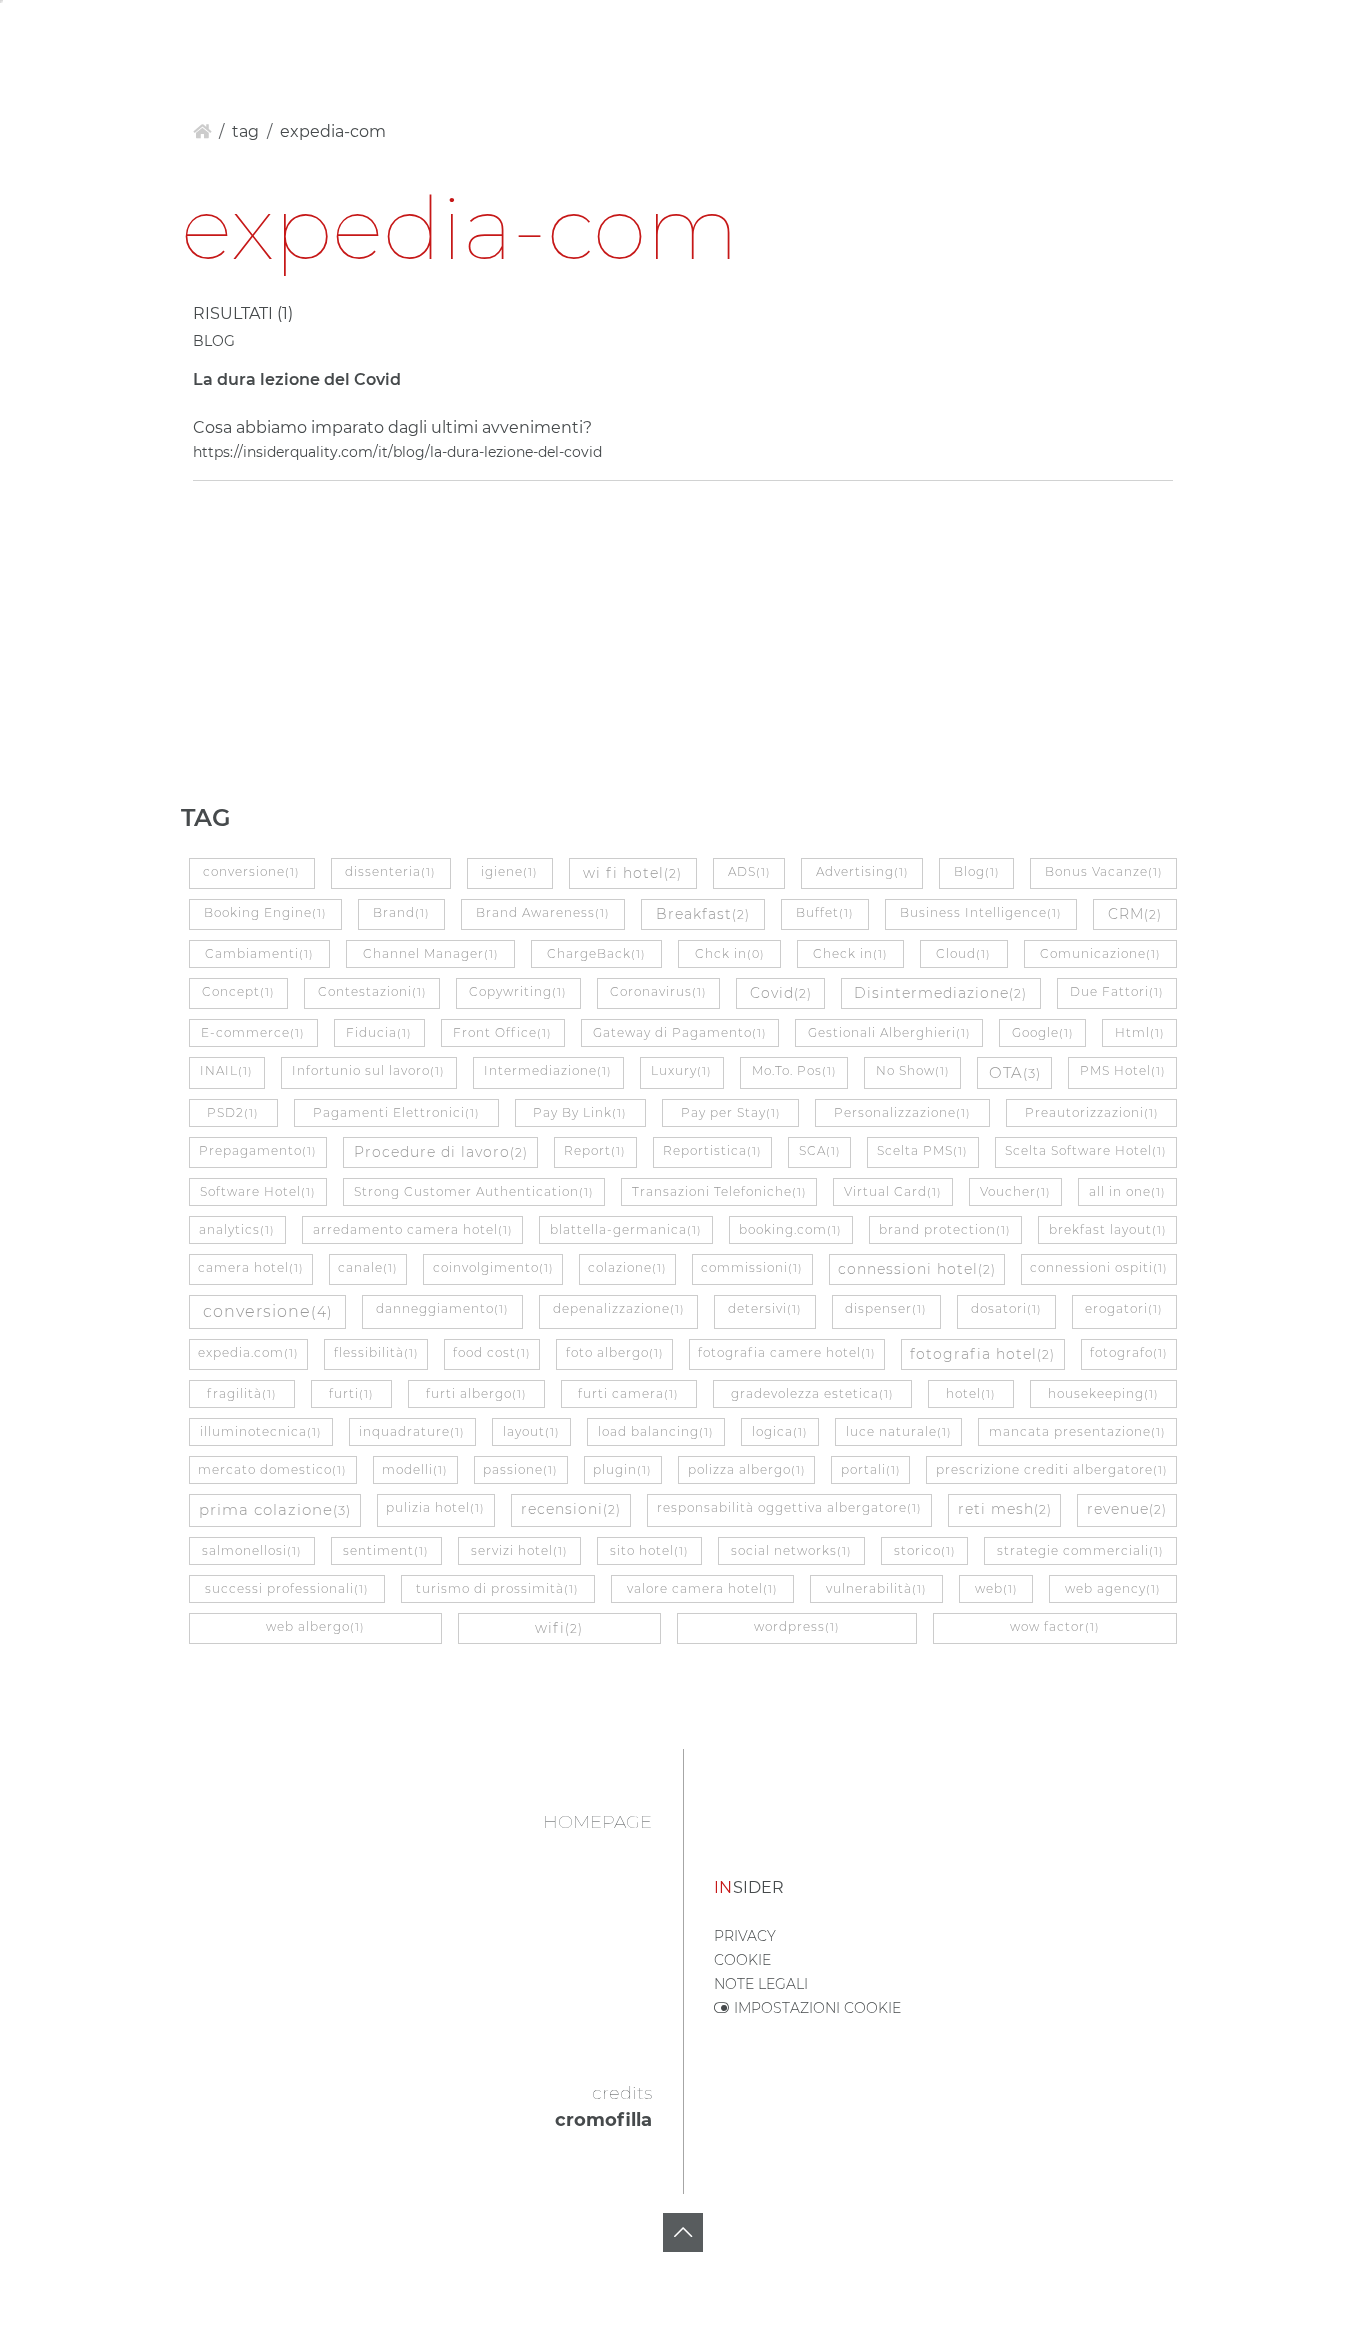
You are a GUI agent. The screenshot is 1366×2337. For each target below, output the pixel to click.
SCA (820, 1150)
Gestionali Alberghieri (889, 1032)
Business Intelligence (981, 912)
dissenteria (390, 871)
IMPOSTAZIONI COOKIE (815, 2008)
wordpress (797, 1626)
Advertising (862, 871)
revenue (1127, 1509)
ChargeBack (596, 953)
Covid (781, 993)
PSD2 (233, 1112)
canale (368, 1267)
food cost (492, 1352)
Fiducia (379, 1032)
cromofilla (603, 2120)
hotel (971, 1393)
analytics (237, 1229)
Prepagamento (258, 1150)
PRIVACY (745, 1936)
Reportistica (712, 1150)
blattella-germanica (626, 1229)
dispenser (886, 1308)
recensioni (571, 1509)
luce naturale (899, 1431)
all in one (1127, 1191)
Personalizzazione (902, 1112)
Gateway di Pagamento (680, 1032)
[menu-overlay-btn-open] (1329, 32)
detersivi (765, 1308)
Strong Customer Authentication (474, 1191)
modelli (415, 1469)
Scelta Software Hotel (1086, 1150)
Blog (977, 871)
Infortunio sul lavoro (368, 1070)
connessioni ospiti (1099, 1267)
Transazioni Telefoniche (719, 1191)
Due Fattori (1117, 991)
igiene (509, 871)
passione (520, 1469)
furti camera (628, 1393)
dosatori (1006, 1308)
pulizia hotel (435, 1507)
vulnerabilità (876, 1588)
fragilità (242, 1393)
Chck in (730, 953)
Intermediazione (548, 1070)
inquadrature (412, 1431)
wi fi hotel (632, 873)
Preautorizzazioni (1092, 1112)
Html (1140, 1032)
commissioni (752, 1267)
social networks (791, 1550)
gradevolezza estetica (812, 1393)
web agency (1113, 1588)
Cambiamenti (259, 953)
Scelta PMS (922, 1150)
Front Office (502, 1032)
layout (531, 1431)
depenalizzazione (619, 1308)
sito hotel (649, 1550)
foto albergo (615, 1352)
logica (780, 1431)
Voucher (1015, 1191)
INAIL (226, 1070)
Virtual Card (893, 1191)
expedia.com (248, 1352)
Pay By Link (580, 1112)
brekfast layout (1108, 1229)
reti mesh (1005, 1509)
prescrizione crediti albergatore (1052, 1469)
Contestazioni (372, 991)
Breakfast (703, 914)
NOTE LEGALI (761, 1984)
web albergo (315, 1626)
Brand (401, 912)
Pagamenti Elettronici (396, 1112)
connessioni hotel (917, 1269)
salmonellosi (252, 1550)
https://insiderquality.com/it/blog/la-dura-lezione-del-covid (397, 452)
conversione (251, 871)
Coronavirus (658, 991)
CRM (1135, 914)
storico (925, 1550)
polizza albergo (747, 1469)
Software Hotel (258, 1191)
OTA (1015, 1072)
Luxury (681, 1070)
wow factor (1055, 1626)
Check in (850, 953)
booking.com (790, 1229)
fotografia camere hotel (787, 1352)
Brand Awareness (543, 912)
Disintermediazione (940, 993)
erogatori (1124, 1308)
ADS (749, 871)
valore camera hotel (702, 1588)
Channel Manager (431, 953)
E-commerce (253, 1032)
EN (74, 34)
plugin (622, 1469)
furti (351, 1393)
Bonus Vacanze (1104, 871)
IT (39, 34)
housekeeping (1103, 1393)
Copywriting (518, 991)
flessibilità (376, 1352)
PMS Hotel (1123, 1070)
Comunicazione (1100, 953)
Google (1043, 1032)
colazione (627, 1267)
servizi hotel (519, 1550)
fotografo (1129, 1352)
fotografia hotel (982, 1354)
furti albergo (476, 1393)
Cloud (963, 953)
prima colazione (275, 1509)
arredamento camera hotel (413, 1229)
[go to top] (683, 2233)
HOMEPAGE (597, 1822)
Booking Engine (265, 912)
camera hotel (251, 1267)
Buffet (825, 912)
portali (871, 1469)
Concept (238, 991)
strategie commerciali (1080, 1550)
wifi (559, 1628)
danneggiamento (442, 1308)
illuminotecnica (261, 1431)
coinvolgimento (493, 1267)
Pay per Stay (731, 1112)
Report (595, 1150)
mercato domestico (272, 1469)
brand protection (945, 1229)
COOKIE (742, 1960)
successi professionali (287, 1588)
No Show (913, 1070)
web (996, 1588)
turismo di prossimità (497, 1588)
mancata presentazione (1077, 1431)
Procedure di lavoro (441, 1152)
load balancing (656, 1431)
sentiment (386, 1550)
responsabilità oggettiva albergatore (789, 1507)
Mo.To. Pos (794, 1070)
